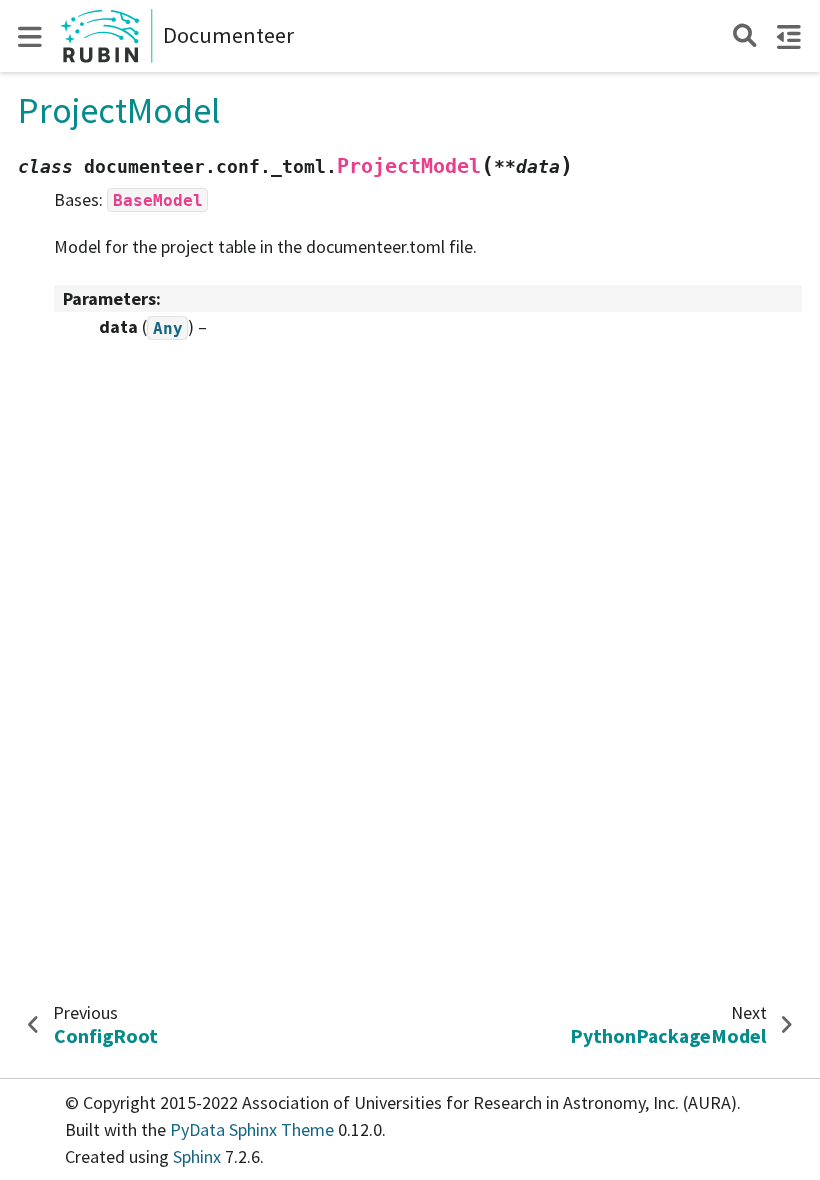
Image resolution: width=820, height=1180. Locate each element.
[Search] (744, 35)
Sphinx (197, 1156)
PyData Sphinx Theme (254, 1129)
